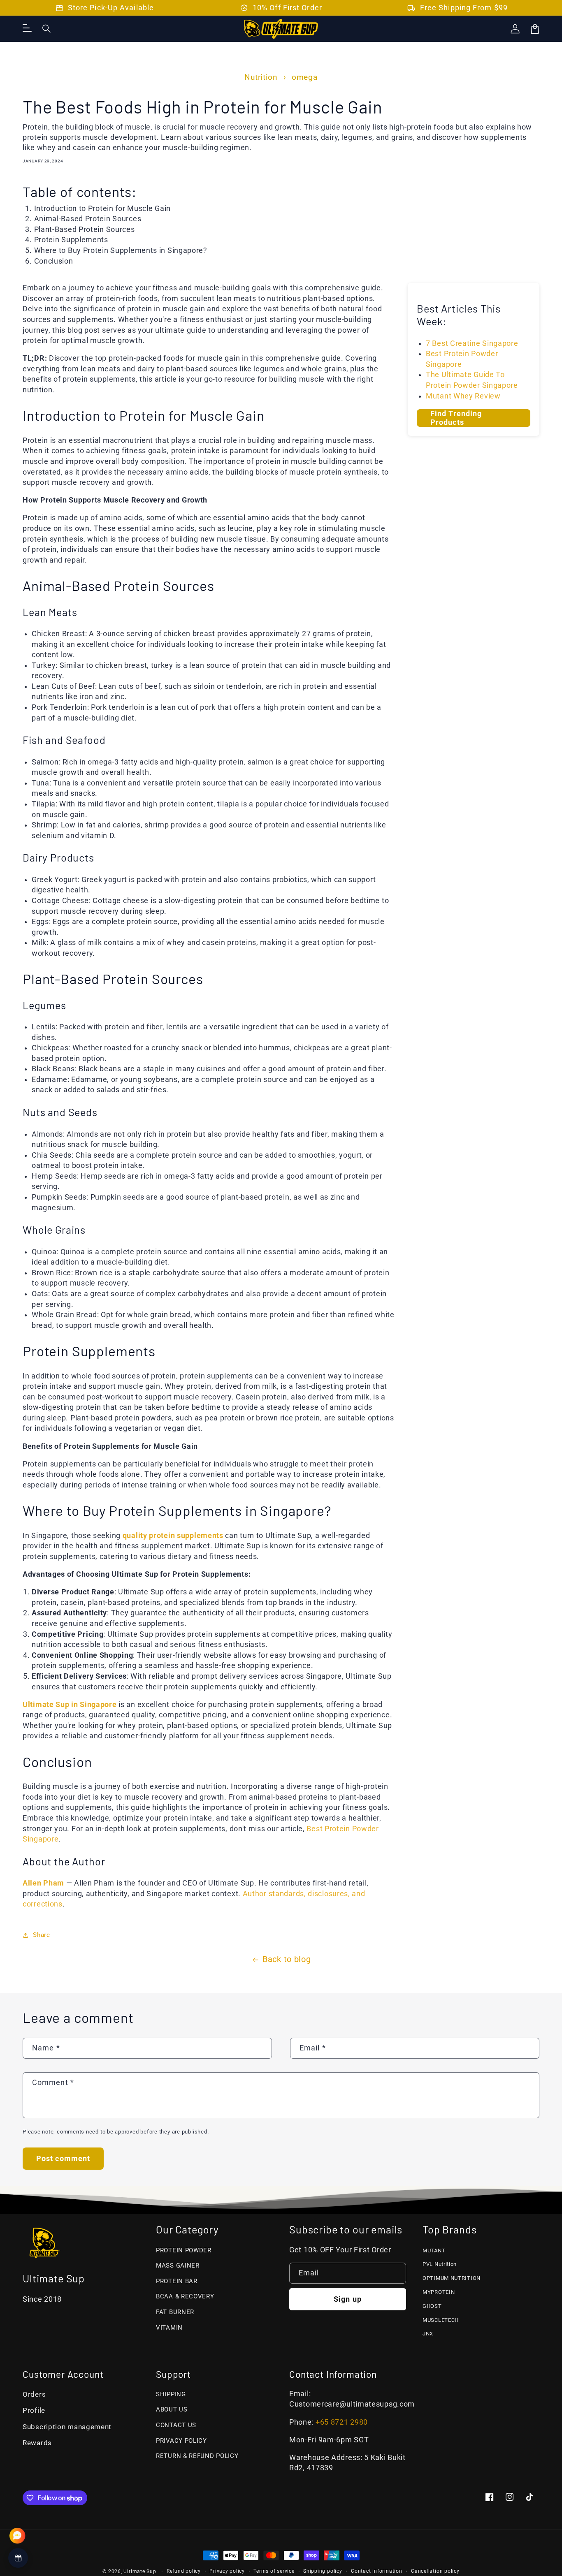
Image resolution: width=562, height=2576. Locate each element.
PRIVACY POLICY (181, 2441)
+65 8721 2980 (342, 2422)
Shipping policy (323, 2571)
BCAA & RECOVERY (185, 2296)
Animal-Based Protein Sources (88, 219)
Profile (34, 2410)
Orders (34, 2394)
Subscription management (67, 2427)
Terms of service (274, 2571)
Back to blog (287, 1959)
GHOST (432, 2306)
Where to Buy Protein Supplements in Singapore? (121, 250)
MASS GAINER (178, 2266)
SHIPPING (171, 2394)
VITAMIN (169, 2328)
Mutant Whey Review (463, 396)
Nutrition (261, 77)
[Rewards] (18, 2558)
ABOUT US (172, 2409)
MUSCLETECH (441, 2320)
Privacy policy (227, 2571)
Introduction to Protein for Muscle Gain (102, 208)
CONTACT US (176, 2425)
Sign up (348, 2299)
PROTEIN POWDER (184, 2250)
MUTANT (434, 2251)
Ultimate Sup (140, 2571)
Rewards (37, 2443)
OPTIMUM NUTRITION (452, 2278)
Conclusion (54, 261)
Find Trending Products (456, 418)
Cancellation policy (435, 2571)
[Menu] (27, 29)
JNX (428, 2334)
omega (305, 77)
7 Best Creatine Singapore (472, 343)
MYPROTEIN (439, 2292)
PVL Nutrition (440, 2264)
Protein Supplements (71, 240)
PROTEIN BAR (177, 2281)
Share (42, 1935)
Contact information (377, 2571)
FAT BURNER (175, 2312)
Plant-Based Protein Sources (85, 229)
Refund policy (184, 2571)
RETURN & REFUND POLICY (197, 2456)
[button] (47, 29)
